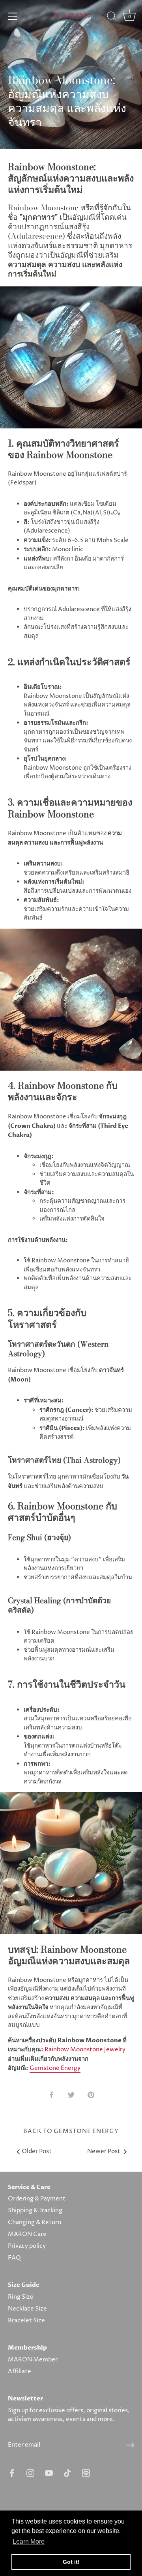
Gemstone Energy (55, 2068)
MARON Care (27, 2234)
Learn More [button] (29, 2541)
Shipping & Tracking (35, 2211)
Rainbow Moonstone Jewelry (85, 2050)
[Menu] (13, 16)
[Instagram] (30, 2473)
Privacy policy (27, 2246)
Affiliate (20, 2371)
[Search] (112, 17)
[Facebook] (12, 2473)
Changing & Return (35, 2222)
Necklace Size (27, 2309)
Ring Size (21, 2297)
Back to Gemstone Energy (71, 2131)
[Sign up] (130, 2445)
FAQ (14, 2258)
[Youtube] (49, 2473)
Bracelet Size (26, 2321)
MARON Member (33, 2360)
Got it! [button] (71, 2562)
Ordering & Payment (37, 2199)
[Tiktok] (67, 2473)
